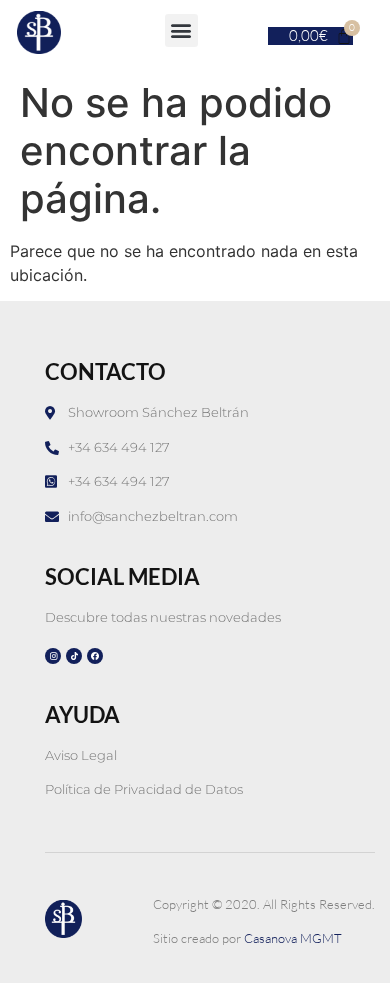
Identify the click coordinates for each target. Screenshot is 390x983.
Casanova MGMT (293, 938)
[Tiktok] (74, 656)
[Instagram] (53, 656)
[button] (181, 30)
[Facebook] (95, 656)
